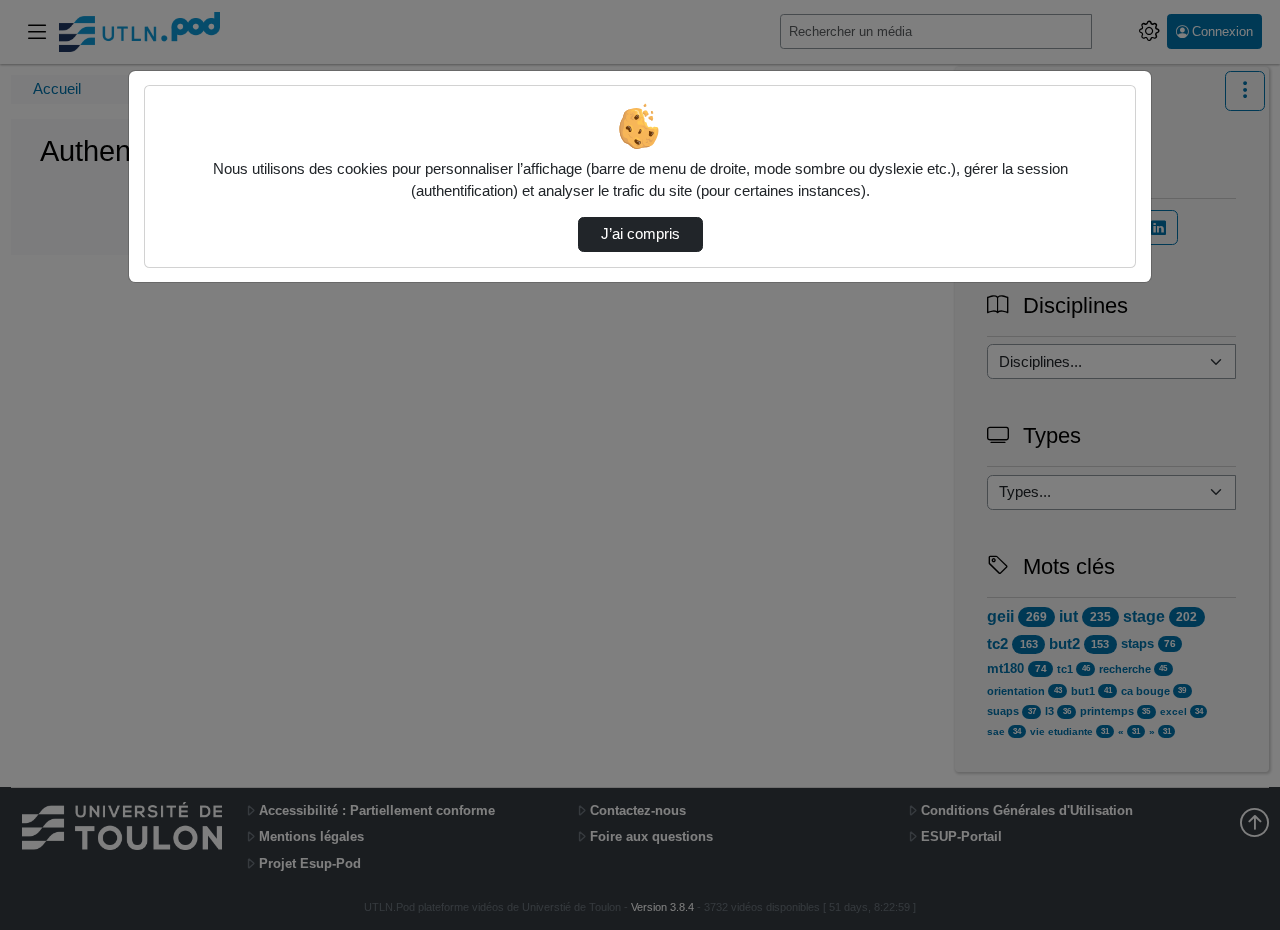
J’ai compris (640, 234)
